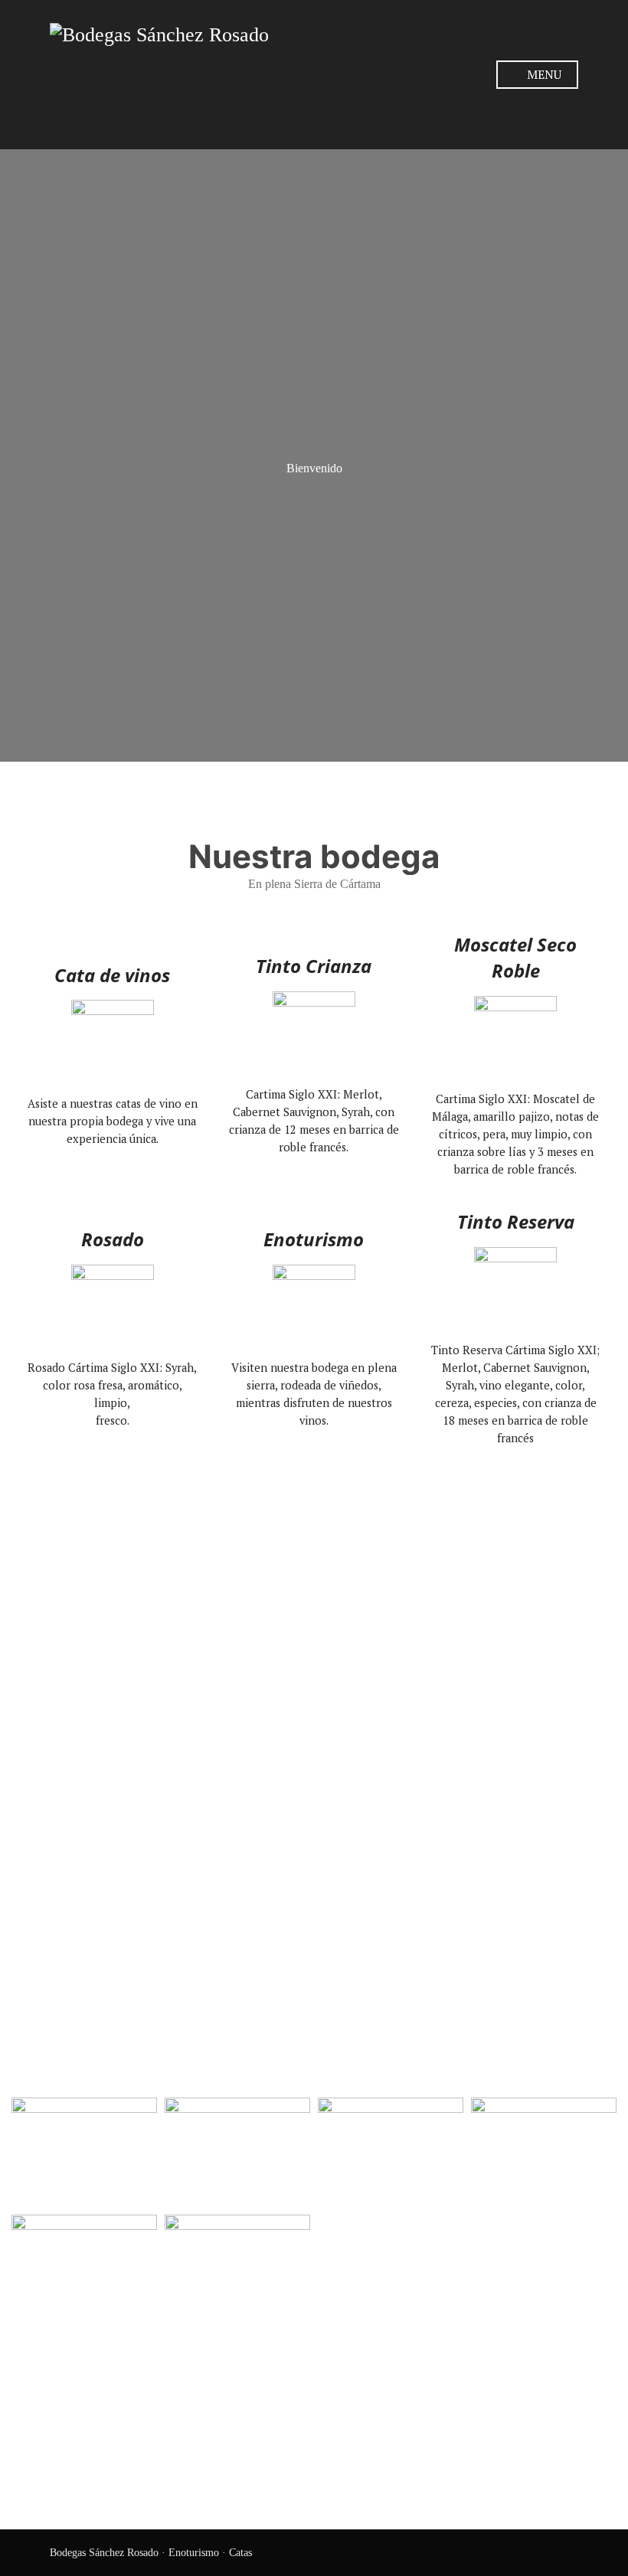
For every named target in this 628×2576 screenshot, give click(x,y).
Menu (543, 74)
